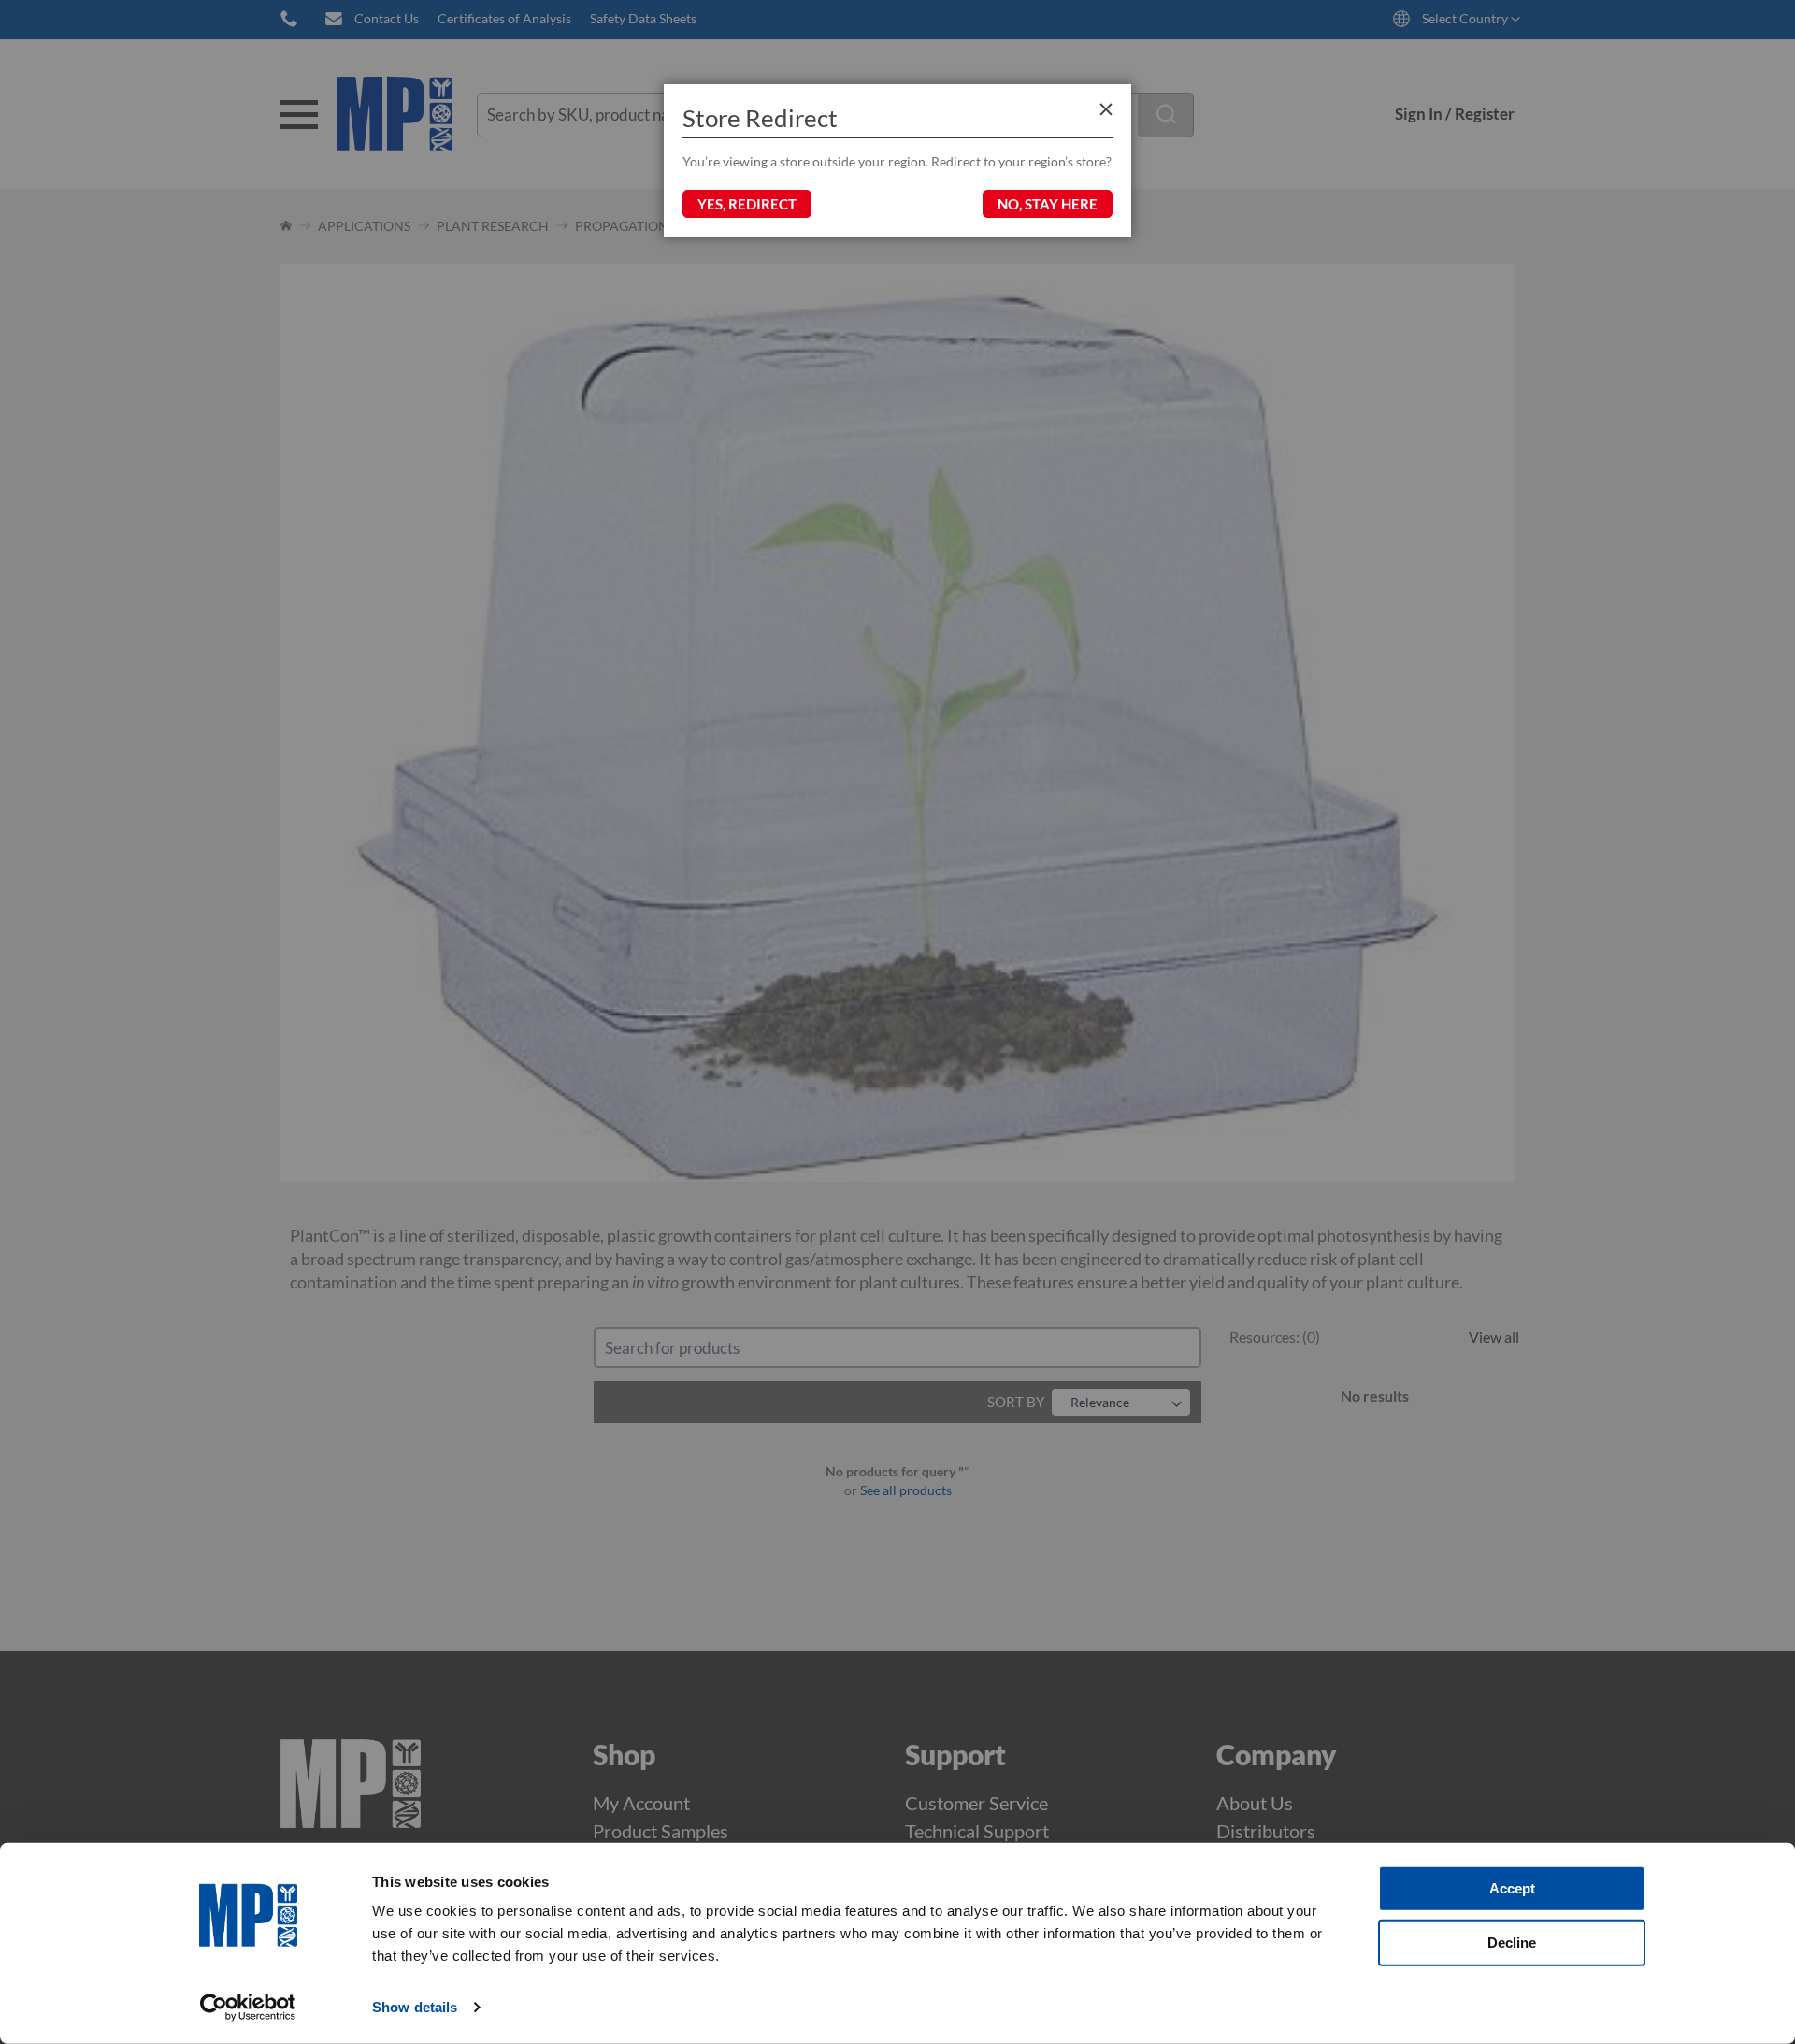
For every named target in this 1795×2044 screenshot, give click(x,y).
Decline (1512, 1942)
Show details (415, 2007)
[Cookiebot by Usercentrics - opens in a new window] (248, 2008)
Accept (1512, 1888)
